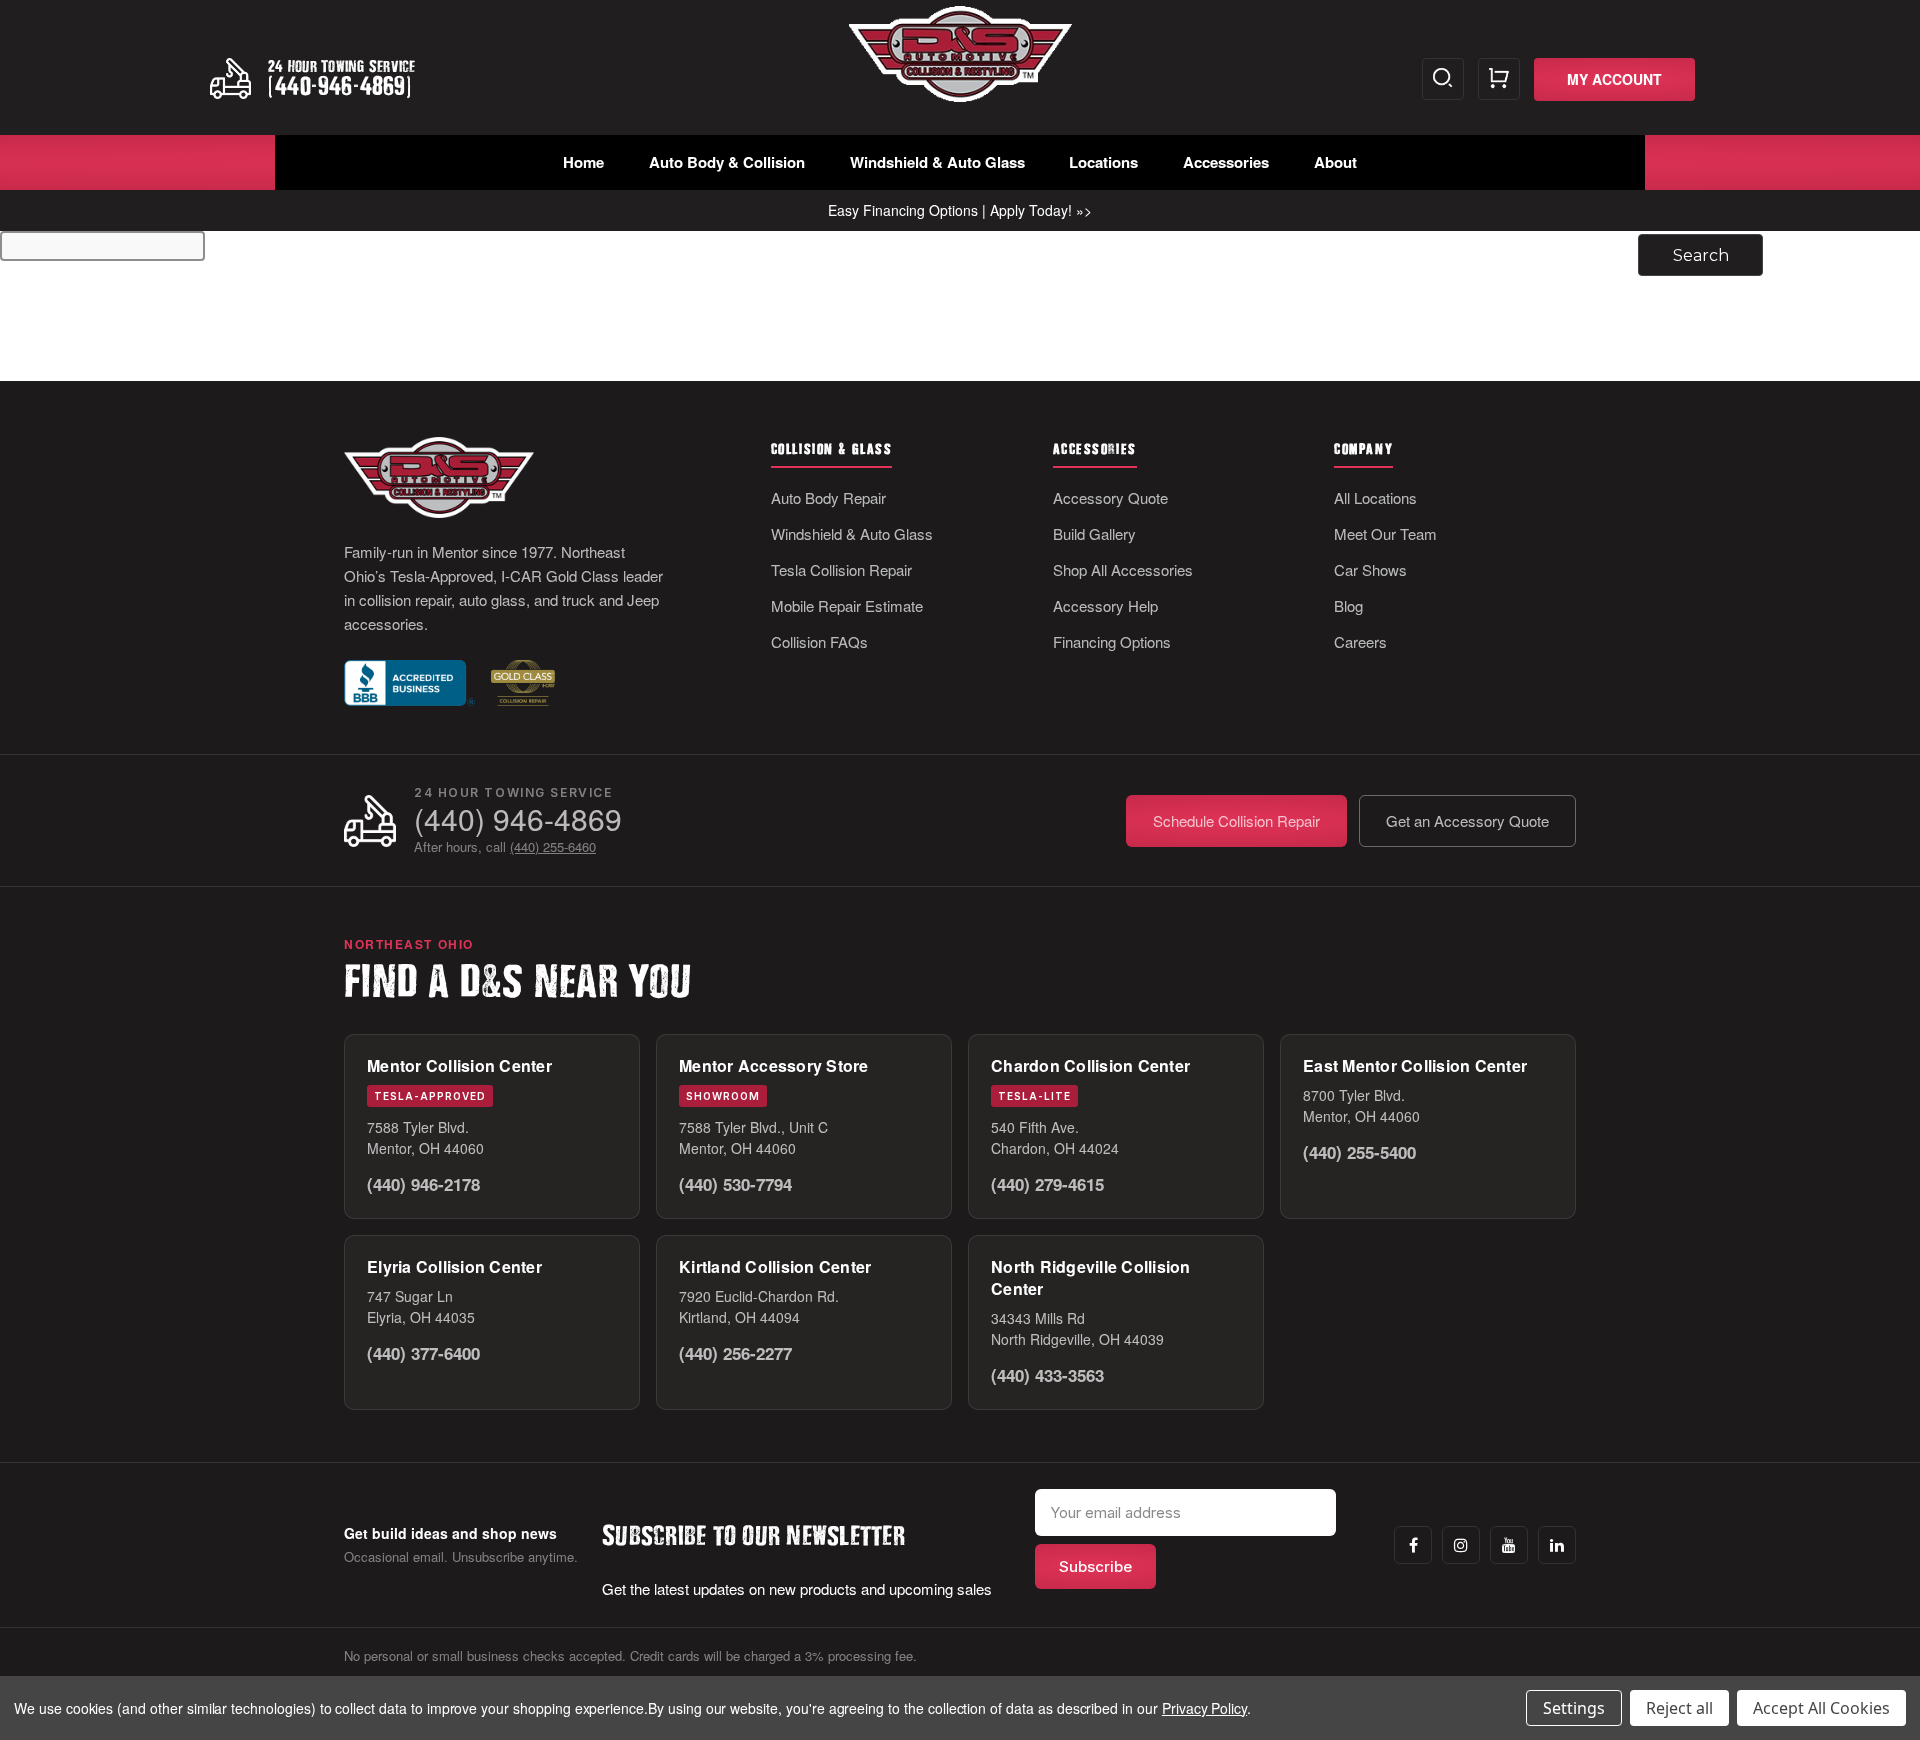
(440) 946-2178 (423, 1184)
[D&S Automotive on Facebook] (1413, 1545)
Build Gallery (1094, 533)
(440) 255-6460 (553, 846)
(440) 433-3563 (1047, 1375)
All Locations (1375, 497)
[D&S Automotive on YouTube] (1509, 1545)
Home (583, 162)
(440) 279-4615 (1047, 1184)
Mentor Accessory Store (774, 1065)
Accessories (1226, 162)
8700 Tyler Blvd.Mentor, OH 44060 (1361, 1105)
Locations (1103, 162)
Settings (1574, 1708)
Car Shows (1370, 569)
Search (1443, 79)
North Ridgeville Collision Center (1091, 1277)
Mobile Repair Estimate (847, 605)
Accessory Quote (1110, 497)
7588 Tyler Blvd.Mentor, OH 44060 (425, 1137)
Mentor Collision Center (459, 1065)
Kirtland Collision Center (775, 1266)
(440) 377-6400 (423, 1353)
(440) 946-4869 (518, 818)
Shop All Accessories (1123, 569)
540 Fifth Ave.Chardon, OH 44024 (1055, 1137)
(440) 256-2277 (735, 1353)
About (1335, 162)
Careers (1360, 641)
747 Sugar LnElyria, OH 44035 (421, 1306)
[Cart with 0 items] (1499, 79)
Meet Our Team (1385, 533)
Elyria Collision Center (454, 1266)
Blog (1348, 605)
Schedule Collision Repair (1236, 820)
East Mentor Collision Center (1415, 1065)
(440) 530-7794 (735, 1184)
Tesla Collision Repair (841, 569)
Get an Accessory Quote (1467, 820)
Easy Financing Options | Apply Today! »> (960, 210)
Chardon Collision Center (1090, 1065)
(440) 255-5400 (1359, 1152)
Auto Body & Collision (727, 162)
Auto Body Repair (828, 497)
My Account (1614, 79)
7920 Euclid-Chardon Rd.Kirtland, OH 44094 (759, 1306)
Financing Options (1112, 641)
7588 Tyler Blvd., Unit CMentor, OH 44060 (753, 1137)
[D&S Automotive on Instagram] (1461, 1545)
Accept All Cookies (1821, 1708)
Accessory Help (1105, 605)
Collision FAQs (819, 641)
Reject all (1679, 1708)
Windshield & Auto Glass (937, 162)
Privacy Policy (1204, 1708)
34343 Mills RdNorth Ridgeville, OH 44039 (1077, 1328)
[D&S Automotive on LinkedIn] (1557, 1545)
